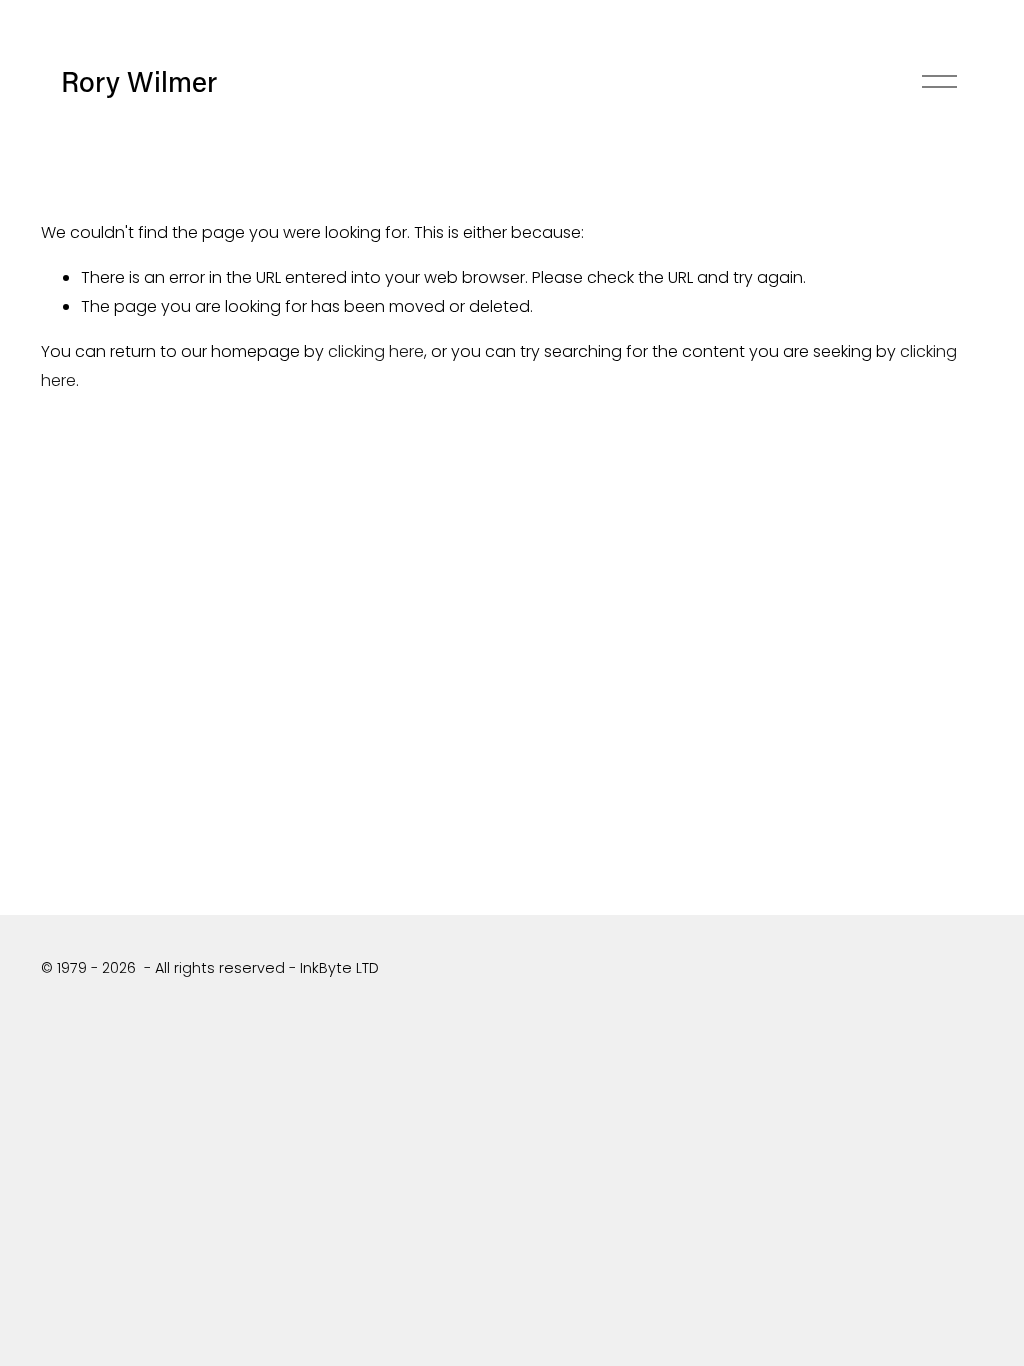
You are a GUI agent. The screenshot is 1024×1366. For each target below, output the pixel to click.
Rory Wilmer (139, 80)
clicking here (376, 351)
